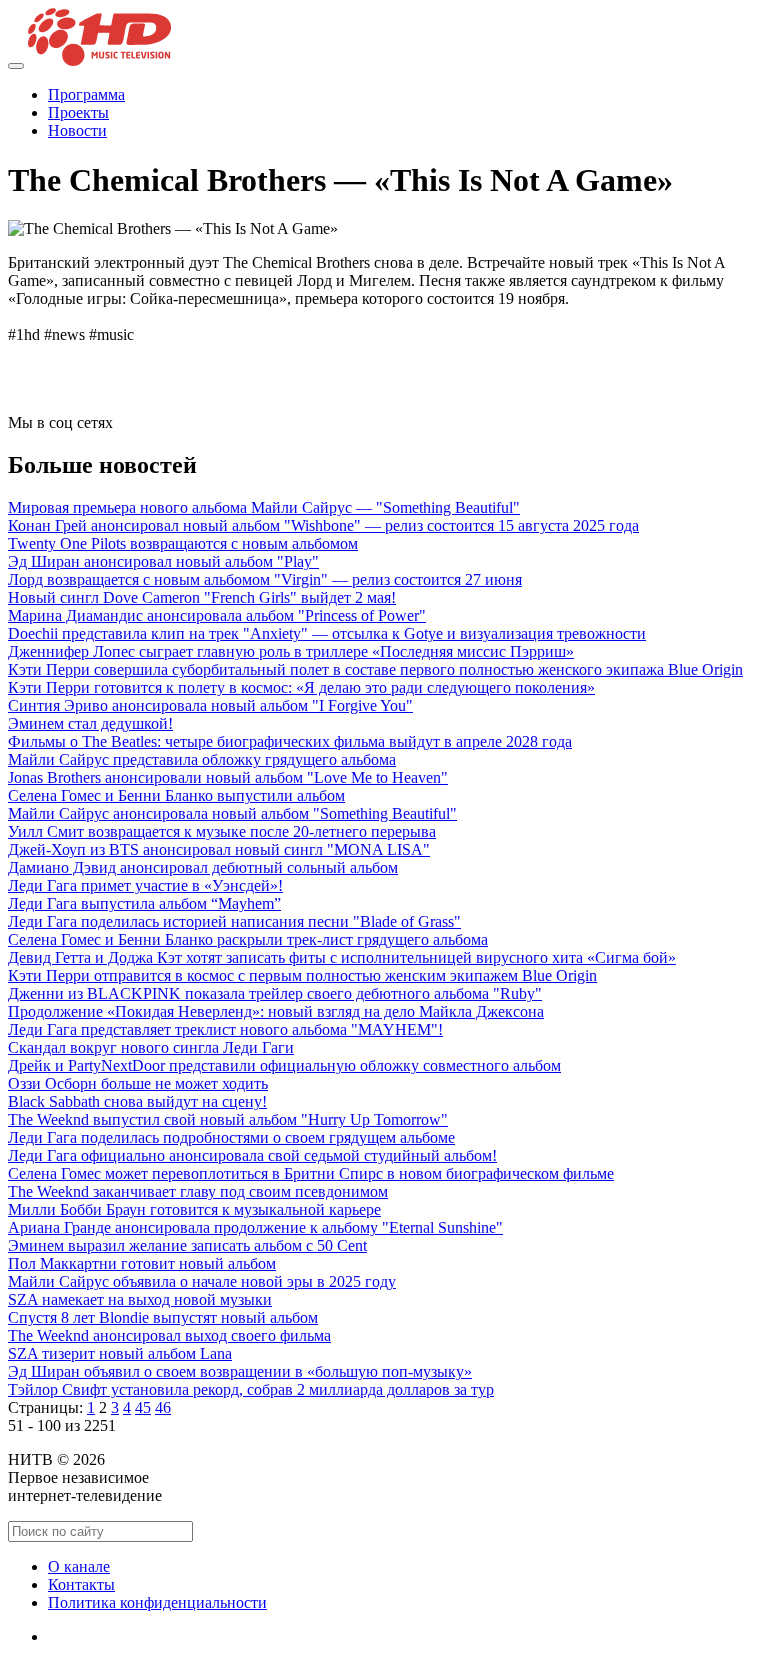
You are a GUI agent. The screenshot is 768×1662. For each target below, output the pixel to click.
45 (143, 1407)
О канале (79, 1566)
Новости (77, 130)
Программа (86, 94)
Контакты (81, 1584)
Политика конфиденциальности (157, 1602)
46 (163, 1407)
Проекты (78, 112)
